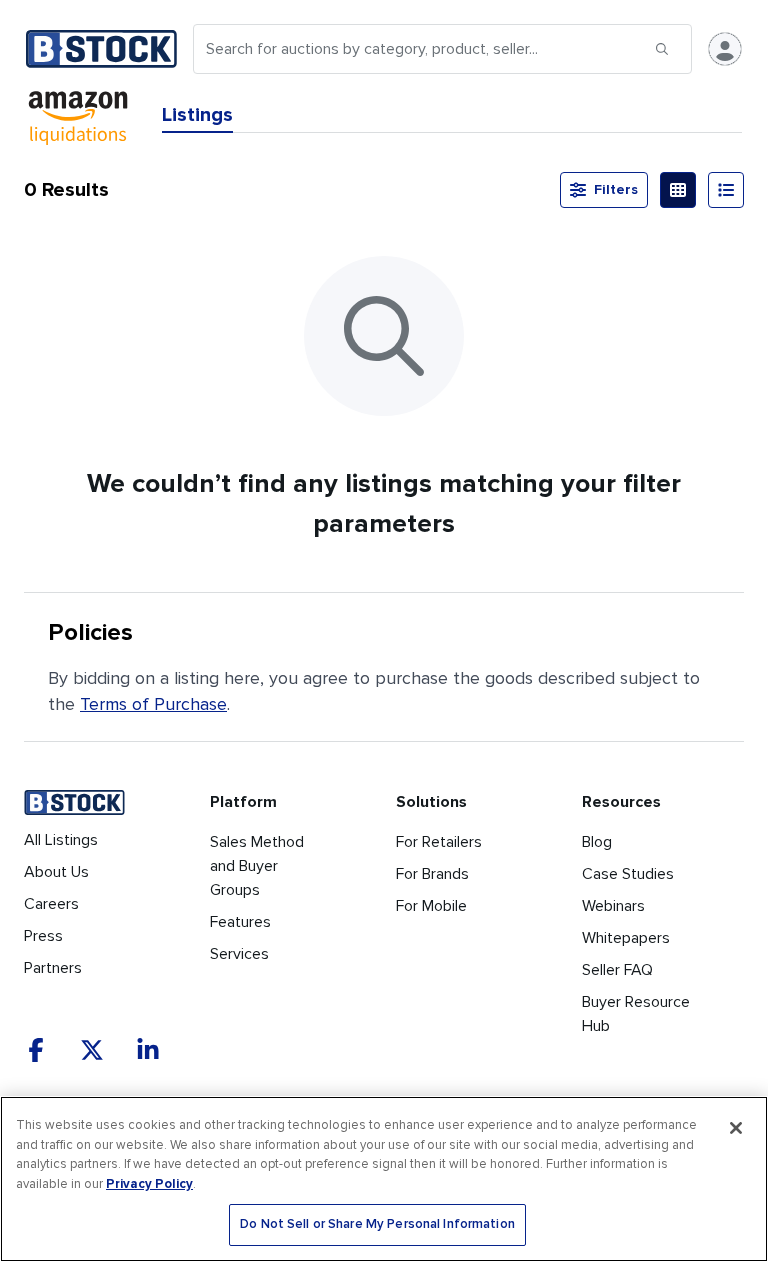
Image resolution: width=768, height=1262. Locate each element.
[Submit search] (662, 49)
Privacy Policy (149, 1184)
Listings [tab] (197, 115)
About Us (56, 872)
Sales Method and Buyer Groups (257, 866)
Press (43, 936)
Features (240, 922)
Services (239, 954)
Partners (53, 968)
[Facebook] (36, 1050)
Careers (51, 904)
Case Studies (628, 874)
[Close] (736, 1128)
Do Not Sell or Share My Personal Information (377, 1224)
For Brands (432, 874)
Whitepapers (626, 938)
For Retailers (439, 842)
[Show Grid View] (678, 190)
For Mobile (431, 906)
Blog (597, 842)
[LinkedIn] (148, 1050)
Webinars (613, 906)
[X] (92, 1050)
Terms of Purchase (153, 704)
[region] (384, 1179)
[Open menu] (725, 49)
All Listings (61, 840)
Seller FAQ (617, 970)
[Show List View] (726, 190)
